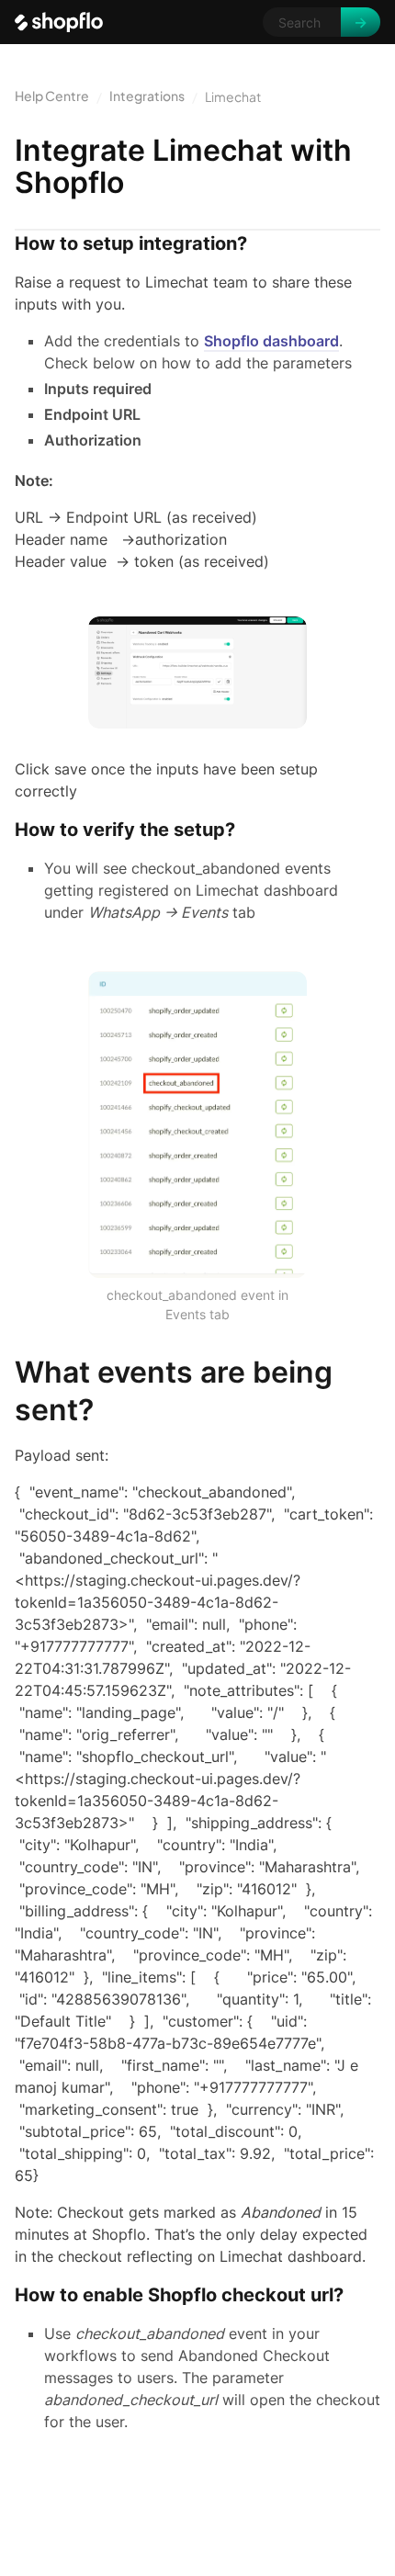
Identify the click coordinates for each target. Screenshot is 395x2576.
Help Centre (52, 96)
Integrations (147, 96)
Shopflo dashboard (271, 341)
